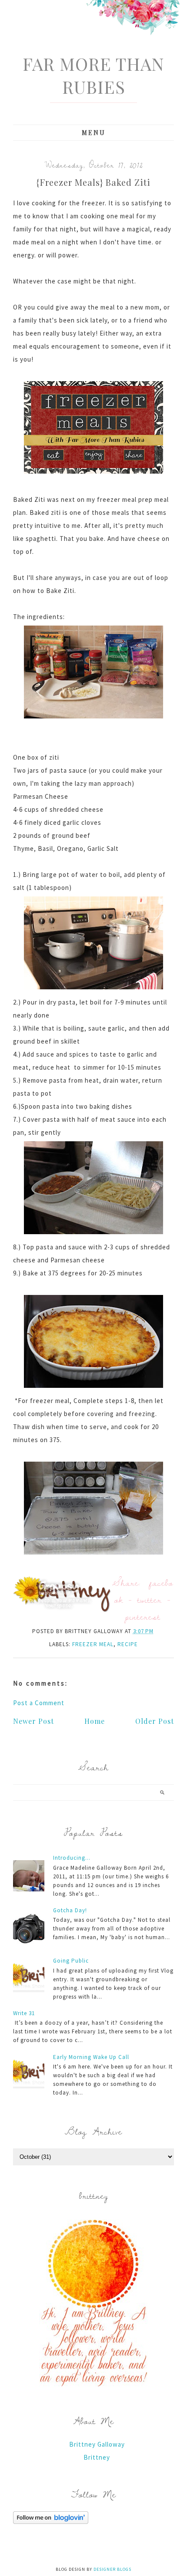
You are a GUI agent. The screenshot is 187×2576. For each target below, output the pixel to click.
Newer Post (33, 1721)
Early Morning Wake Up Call (91, 2057)
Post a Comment (39, 1703)
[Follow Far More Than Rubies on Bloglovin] (51, 2522)
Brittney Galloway (97, 2444)
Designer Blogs (112, 2569)
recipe (128, 1644)
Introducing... (72, 1858)
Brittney (97, 2457)
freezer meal (93, 1644)
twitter (150, 1599)
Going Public (71, 1961)
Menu (94, 133)
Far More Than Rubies (93, 75)
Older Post (155, 1721)
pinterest (143, 1616)
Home (95, 1721)
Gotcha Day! (70, 1910)
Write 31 (24, 2013)
